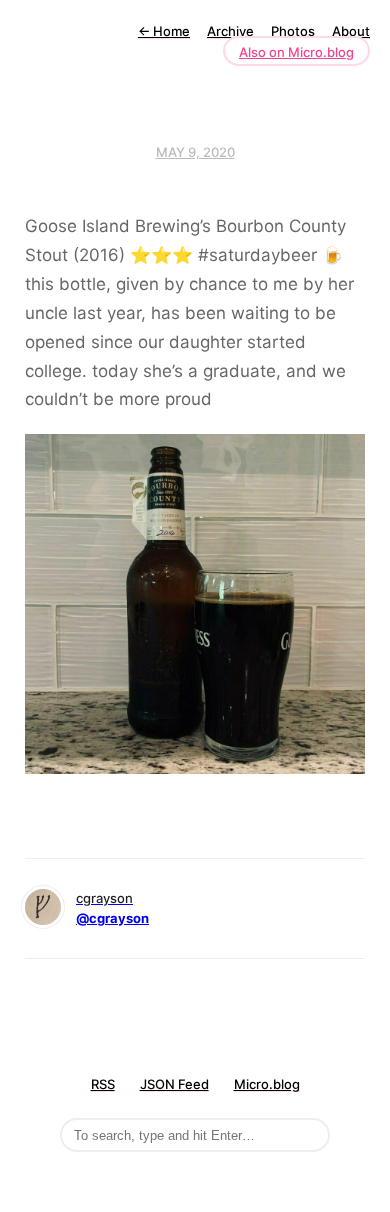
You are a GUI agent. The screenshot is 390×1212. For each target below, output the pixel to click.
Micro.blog (267, 1084)
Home (164, 31)
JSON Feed (174, 1084)
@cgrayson (112, 918)
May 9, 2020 (195, 152)
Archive (230, 31)
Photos (293, 31)
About (351, 31)
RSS (103, 1084)
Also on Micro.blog (296, 52)
